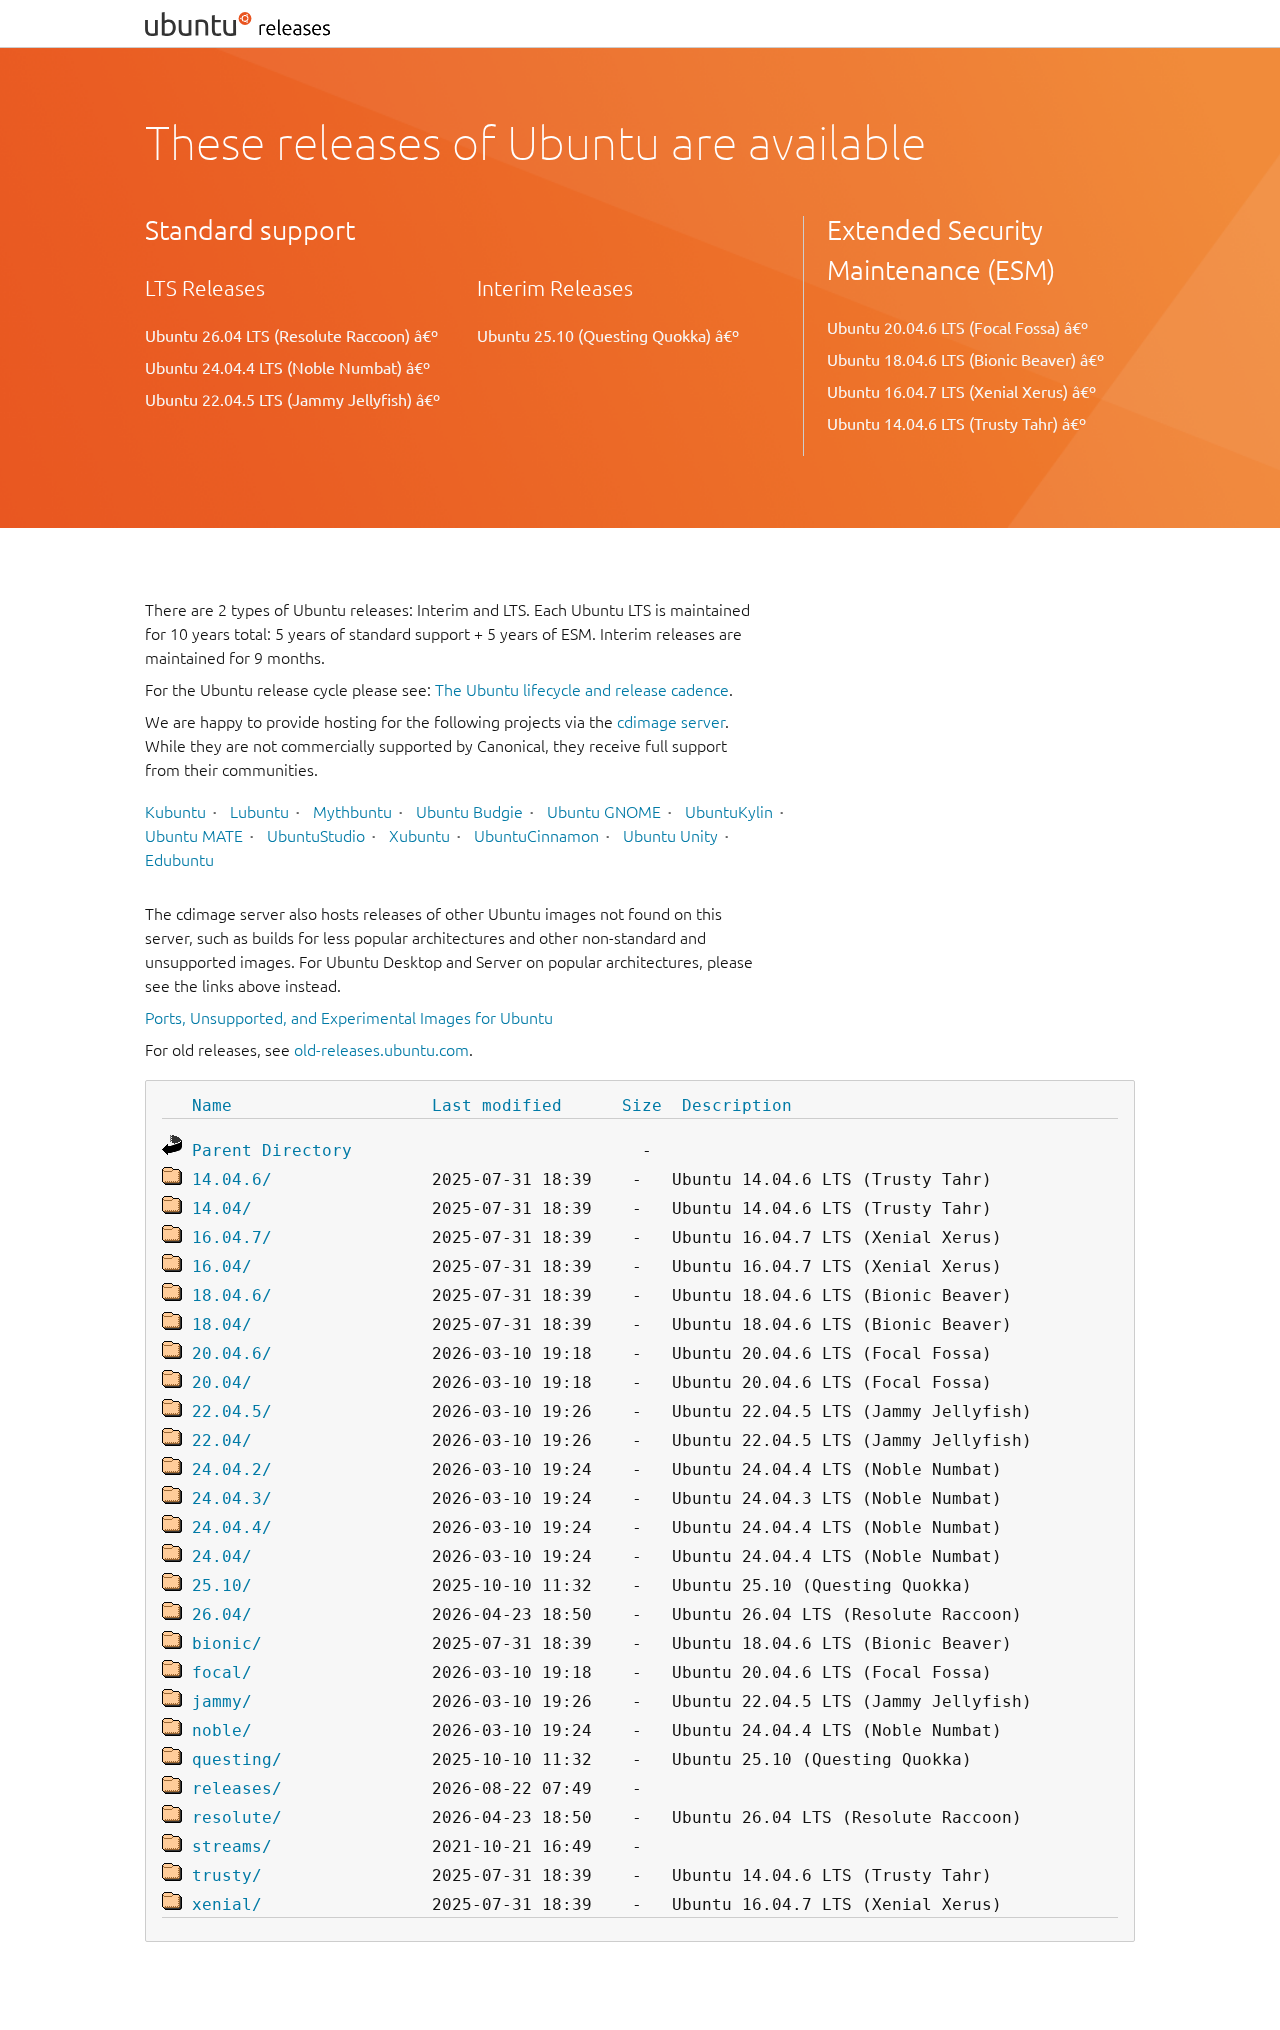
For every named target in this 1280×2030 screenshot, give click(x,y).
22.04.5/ (232, 1411)
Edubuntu (179, 860)
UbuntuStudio (316, 836)
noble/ (222, 1730)
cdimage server (671, 722)
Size (642, 1105)
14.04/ (222, 1208)
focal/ (222, 1672)
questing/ (237, 1759)
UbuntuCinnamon (536, 836)
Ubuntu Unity (670, 836)
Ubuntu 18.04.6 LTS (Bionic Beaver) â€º (965, 360)
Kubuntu (175, 812)
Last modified (497, 1105)
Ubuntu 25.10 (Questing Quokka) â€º (608, 336)
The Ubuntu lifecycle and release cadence (582, 690)
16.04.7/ (232, 1237)
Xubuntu (419, 836)
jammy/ (222, 1701)
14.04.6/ (232, 1179)
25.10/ (222, 1585)
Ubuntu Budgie (469, 812)
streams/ (232, 1846)
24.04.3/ (232, 1498)
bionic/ (227, 1643)
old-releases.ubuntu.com (381, 1050)
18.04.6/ (232, 1295)
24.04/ (222, 1556)
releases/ (237, 1788)
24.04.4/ (232, 1527)
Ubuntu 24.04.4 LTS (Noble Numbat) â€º (287, 368)
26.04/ (222, 1614)
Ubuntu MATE (194, 836)
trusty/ (227, 1875)
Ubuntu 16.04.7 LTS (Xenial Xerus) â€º (961, 392)
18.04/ (222, 1324)
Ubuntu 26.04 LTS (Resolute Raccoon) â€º (291, 336)
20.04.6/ (232, 1353)
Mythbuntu (352, 812)
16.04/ (222, 1266)
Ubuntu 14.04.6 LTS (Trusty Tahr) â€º (956, 424)
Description (737, 1105)
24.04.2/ (232, 1469)
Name (212, 1105)
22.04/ (222, 1440)
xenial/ (227, 1904)
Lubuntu (259, 812)
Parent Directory (272, 1150)
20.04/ (222, 1382)
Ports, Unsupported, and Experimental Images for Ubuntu (349, 1018)
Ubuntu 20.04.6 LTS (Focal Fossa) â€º (957, 328)
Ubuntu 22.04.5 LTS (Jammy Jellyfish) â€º (292, 400)
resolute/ (237, 1817)
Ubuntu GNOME (604, 812)
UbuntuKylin (729, 812)
